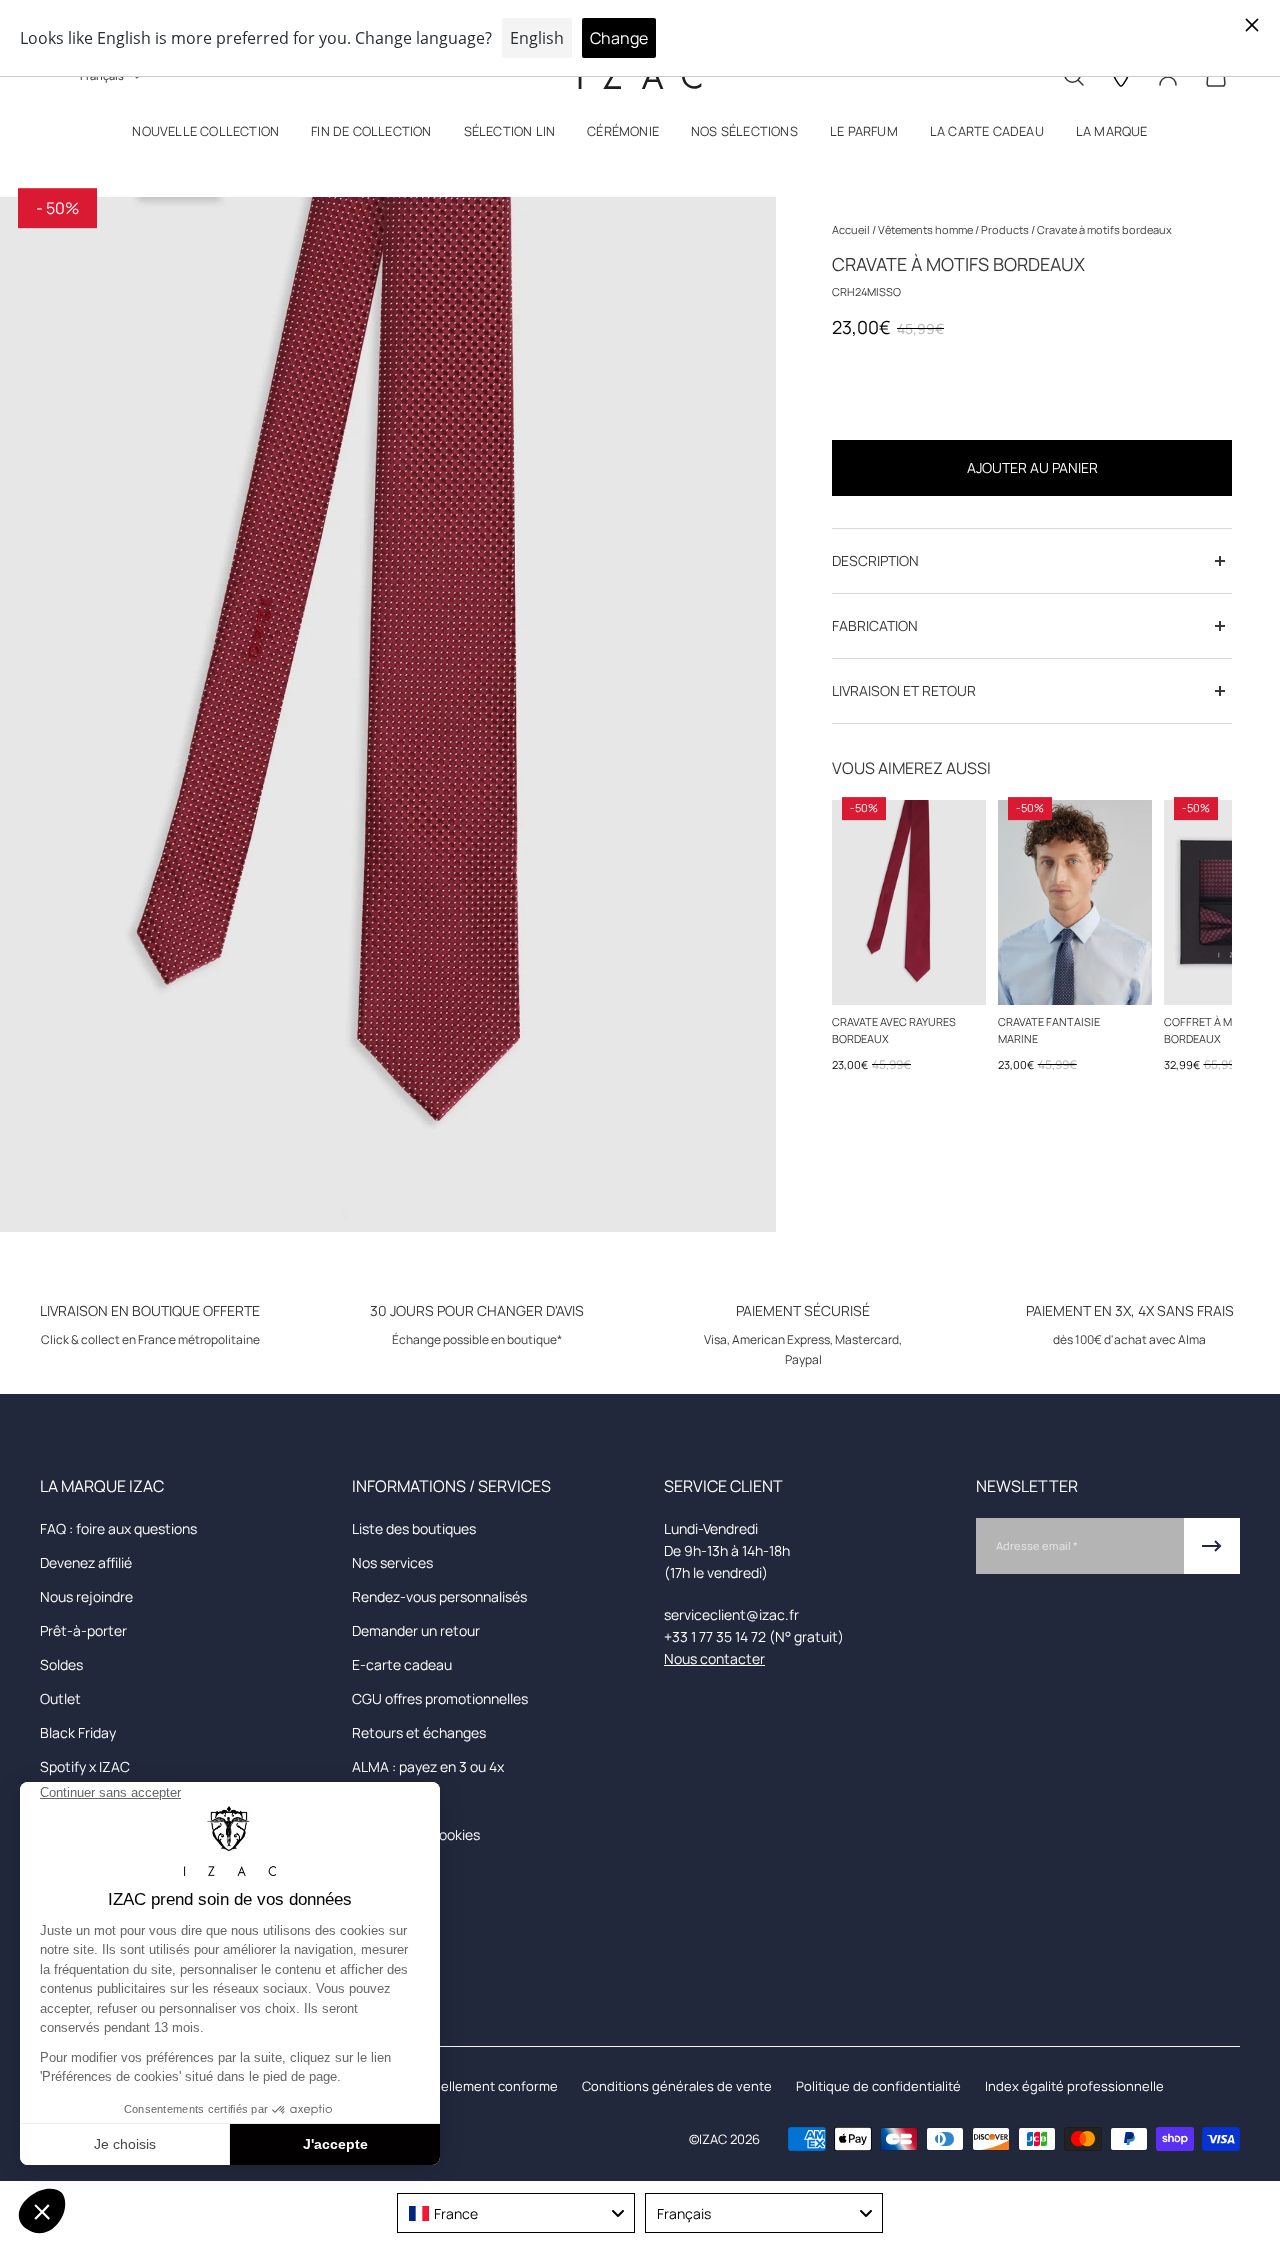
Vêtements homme (926, 229)
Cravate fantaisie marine (1049, 1030)
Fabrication (875, 625)
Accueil (852, 229)
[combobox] (516, 2213)
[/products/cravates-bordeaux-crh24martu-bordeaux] (909, 902)
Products (1006, 229)
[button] (205, 135)
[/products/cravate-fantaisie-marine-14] (1075, 902)
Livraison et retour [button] (904, 690)
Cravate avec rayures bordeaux (894, 1030)
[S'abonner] (1212, 1546)
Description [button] (875, 560)
